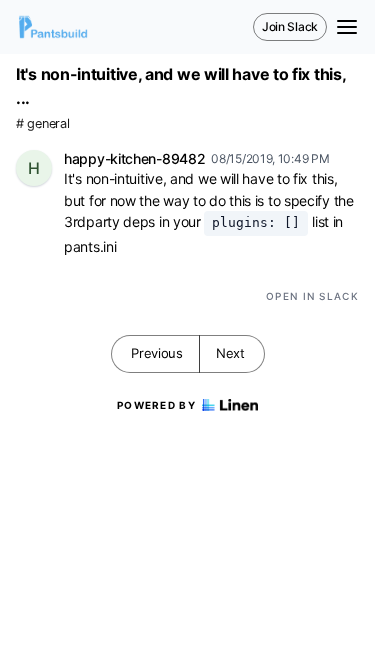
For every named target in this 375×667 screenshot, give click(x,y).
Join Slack (290, 26)
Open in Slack (312, 296)
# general (42, 123)
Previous (157, 353)
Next (230, 353)
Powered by (156, 405)
